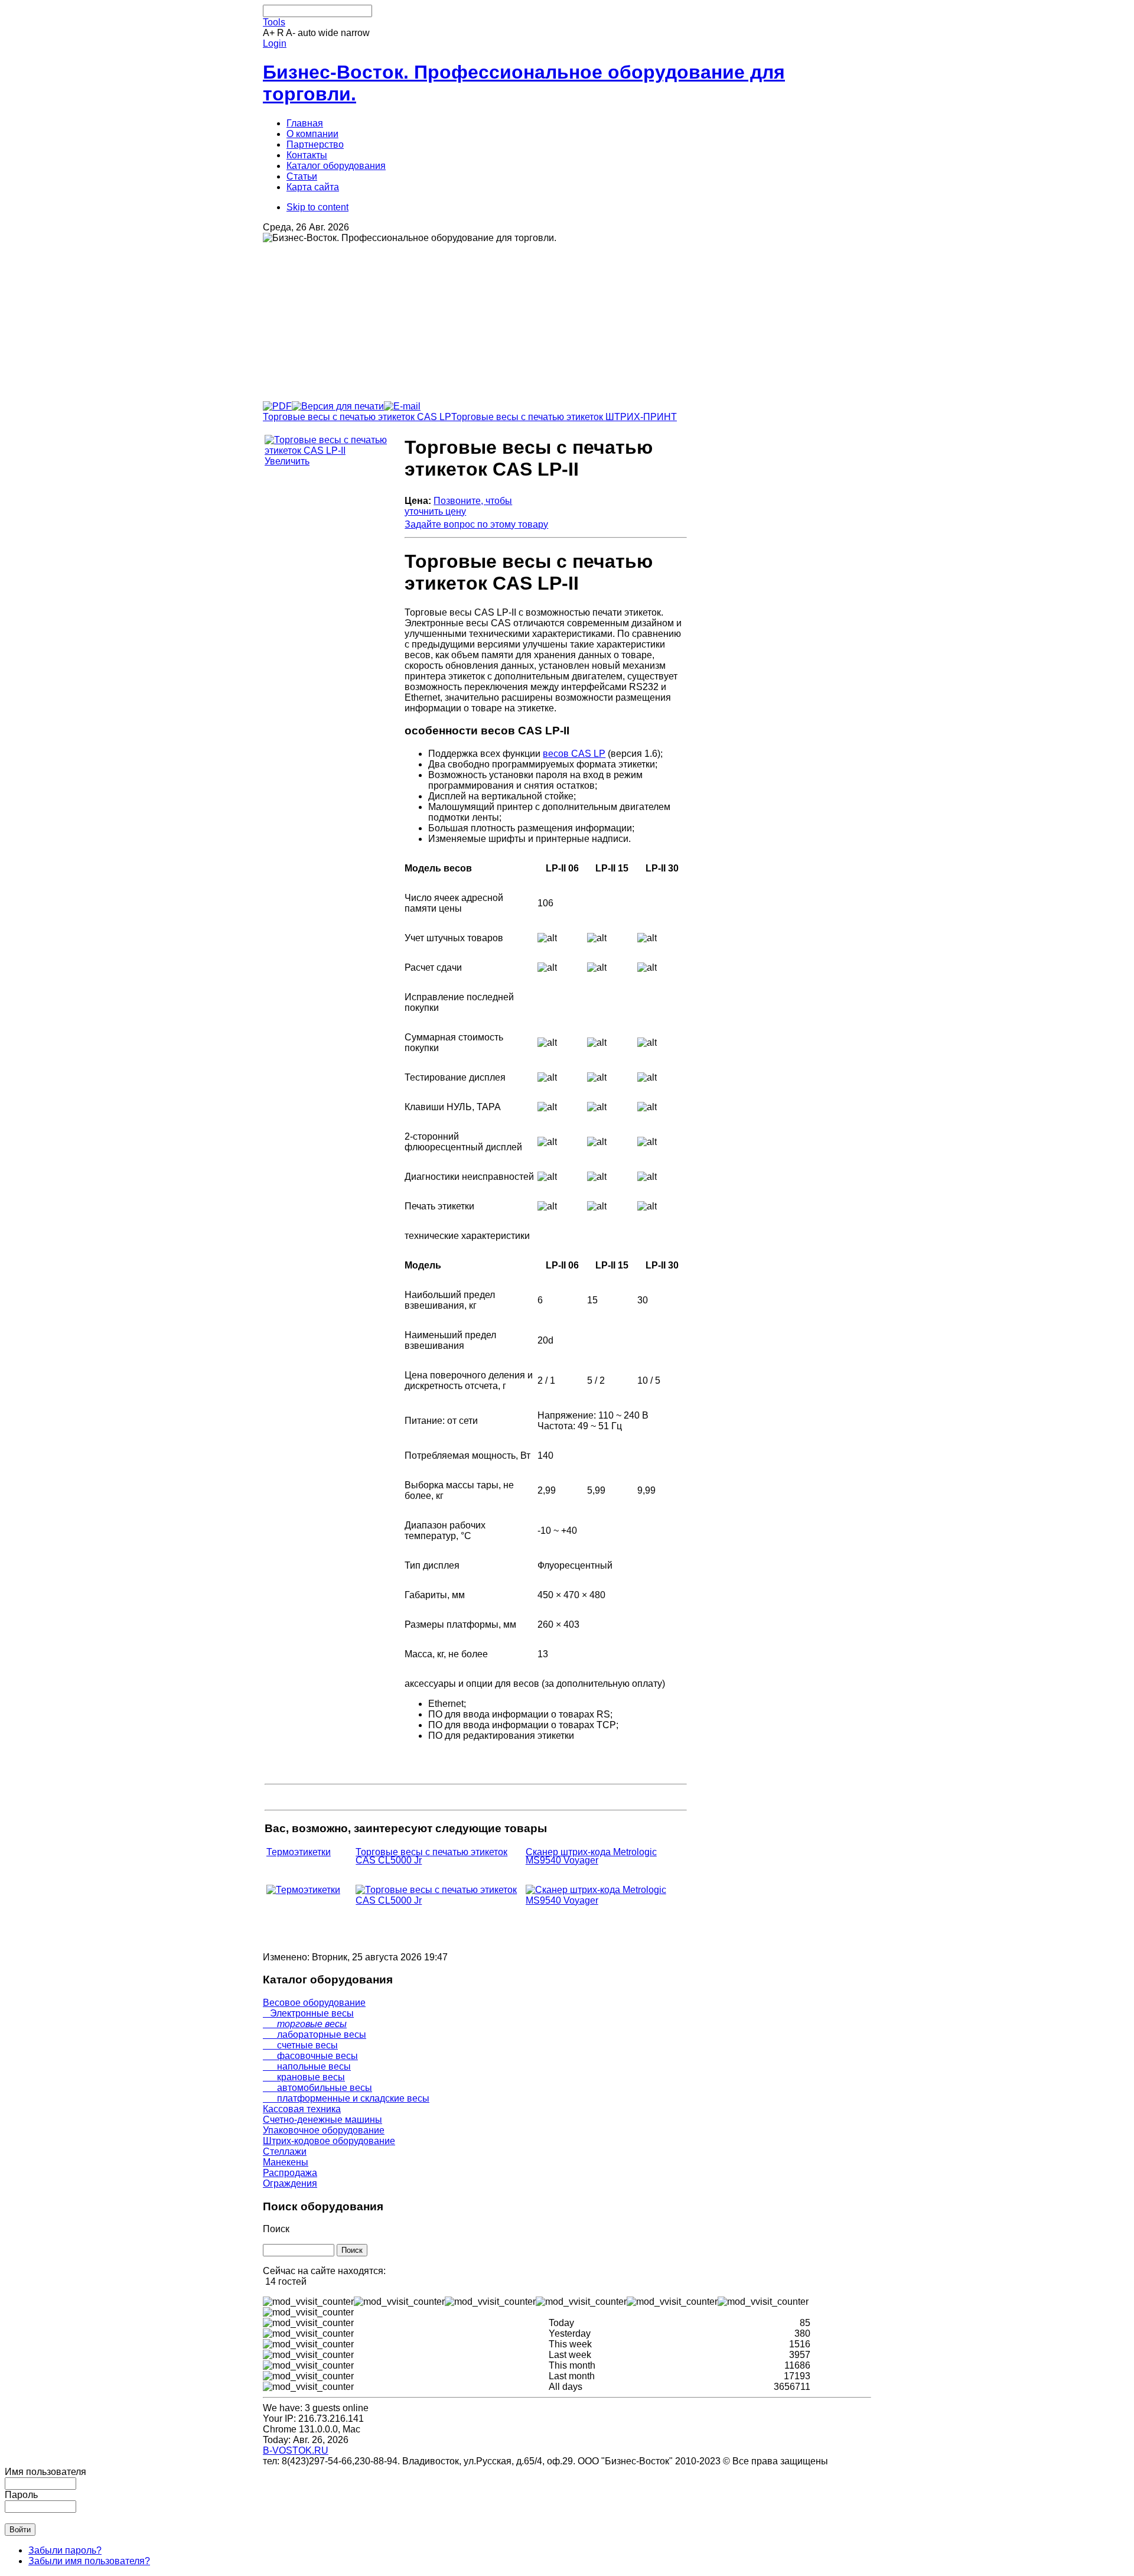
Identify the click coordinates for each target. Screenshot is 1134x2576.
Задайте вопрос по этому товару (476, 524)
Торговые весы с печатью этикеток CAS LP (357, 417)
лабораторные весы (315, 2035)
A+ (269, 33)
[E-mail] (402, 403)
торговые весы (305, 2024)
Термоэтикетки (299, 1852)
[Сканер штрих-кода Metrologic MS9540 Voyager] (605, 1900)
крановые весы (304, 2077)
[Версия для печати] (338, 403)
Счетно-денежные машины (322, 2120)
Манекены (286, 2162)
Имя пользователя (45, 2472)
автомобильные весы (317, 2088)
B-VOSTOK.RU (296, 2450)
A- (291, 33)
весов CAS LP (574, 754)
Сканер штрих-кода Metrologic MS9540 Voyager (591, 1856)
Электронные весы (308, 2013)
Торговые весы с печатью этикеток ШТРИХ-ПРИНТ (564, 417)
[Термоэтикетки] (303, 1890)
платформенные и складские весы (346, 2098)
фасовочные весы (310, 2056)
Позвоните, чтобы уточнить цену (458, 506)
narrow (355, 33)
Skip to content (317, 207)
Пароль (21, 2495)
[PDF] (277, 403)
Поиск (276, 2229)
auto (307, 33)
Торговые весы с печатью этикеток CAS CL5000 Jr (431, 1856)
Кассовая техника (302, 2109)
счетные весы (300, 2045)
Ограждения (290, 2183)
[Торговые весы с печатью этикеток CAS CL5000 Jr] (439, 1900)
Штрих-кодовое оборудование (329, 2141)
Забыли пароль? (65, 2550)
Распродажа (290, 2173)
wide (328, 33)
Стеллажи (285, 2151)
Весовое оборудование (314, 2003)
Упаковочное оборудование (324, 2130)
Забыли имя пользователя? (89, 2561)
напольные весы (307, 2066)
